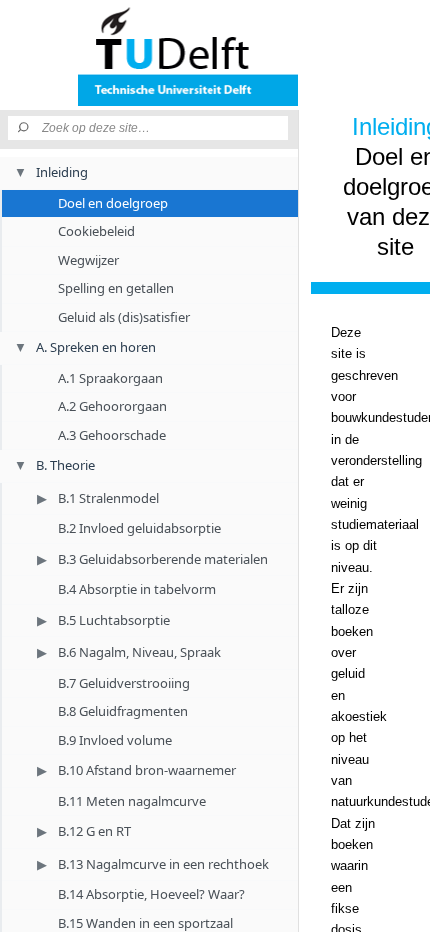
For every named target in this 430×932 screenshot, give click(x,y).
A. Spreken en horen (96, 347)
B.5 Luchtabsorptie (114, 620)
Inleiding (62, 172)
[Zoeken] (25, 128)
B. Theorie (65, 465)
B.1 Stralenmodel (108, 498)
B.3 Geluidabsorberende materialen (163, 559)
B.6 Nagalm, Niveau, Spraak (139, 652)
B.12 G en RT (94, 831)
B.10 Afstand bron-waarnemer (147, 770)
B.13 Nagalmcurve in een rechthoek (163, 864)
